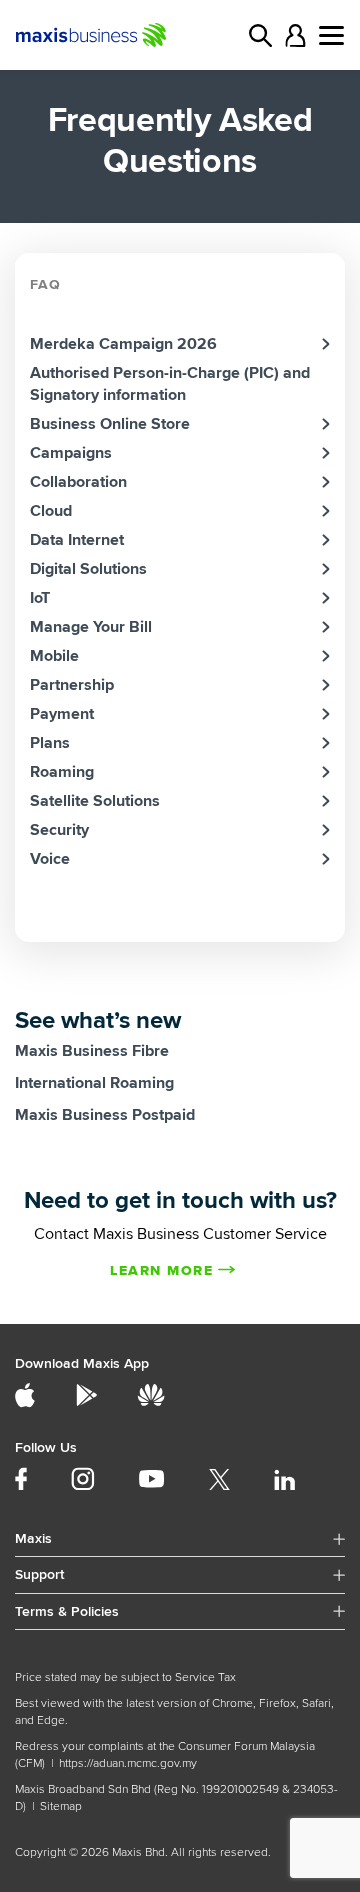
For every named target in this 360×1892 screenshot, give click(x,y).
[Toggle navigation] (331, 35)
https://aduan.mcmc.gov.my (128, 1763)
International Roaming (94, 1083)
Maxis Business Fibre (92, 1051)
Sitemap (61, 1806)
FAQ (45, 284)
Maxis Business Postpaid (105, 1115)
